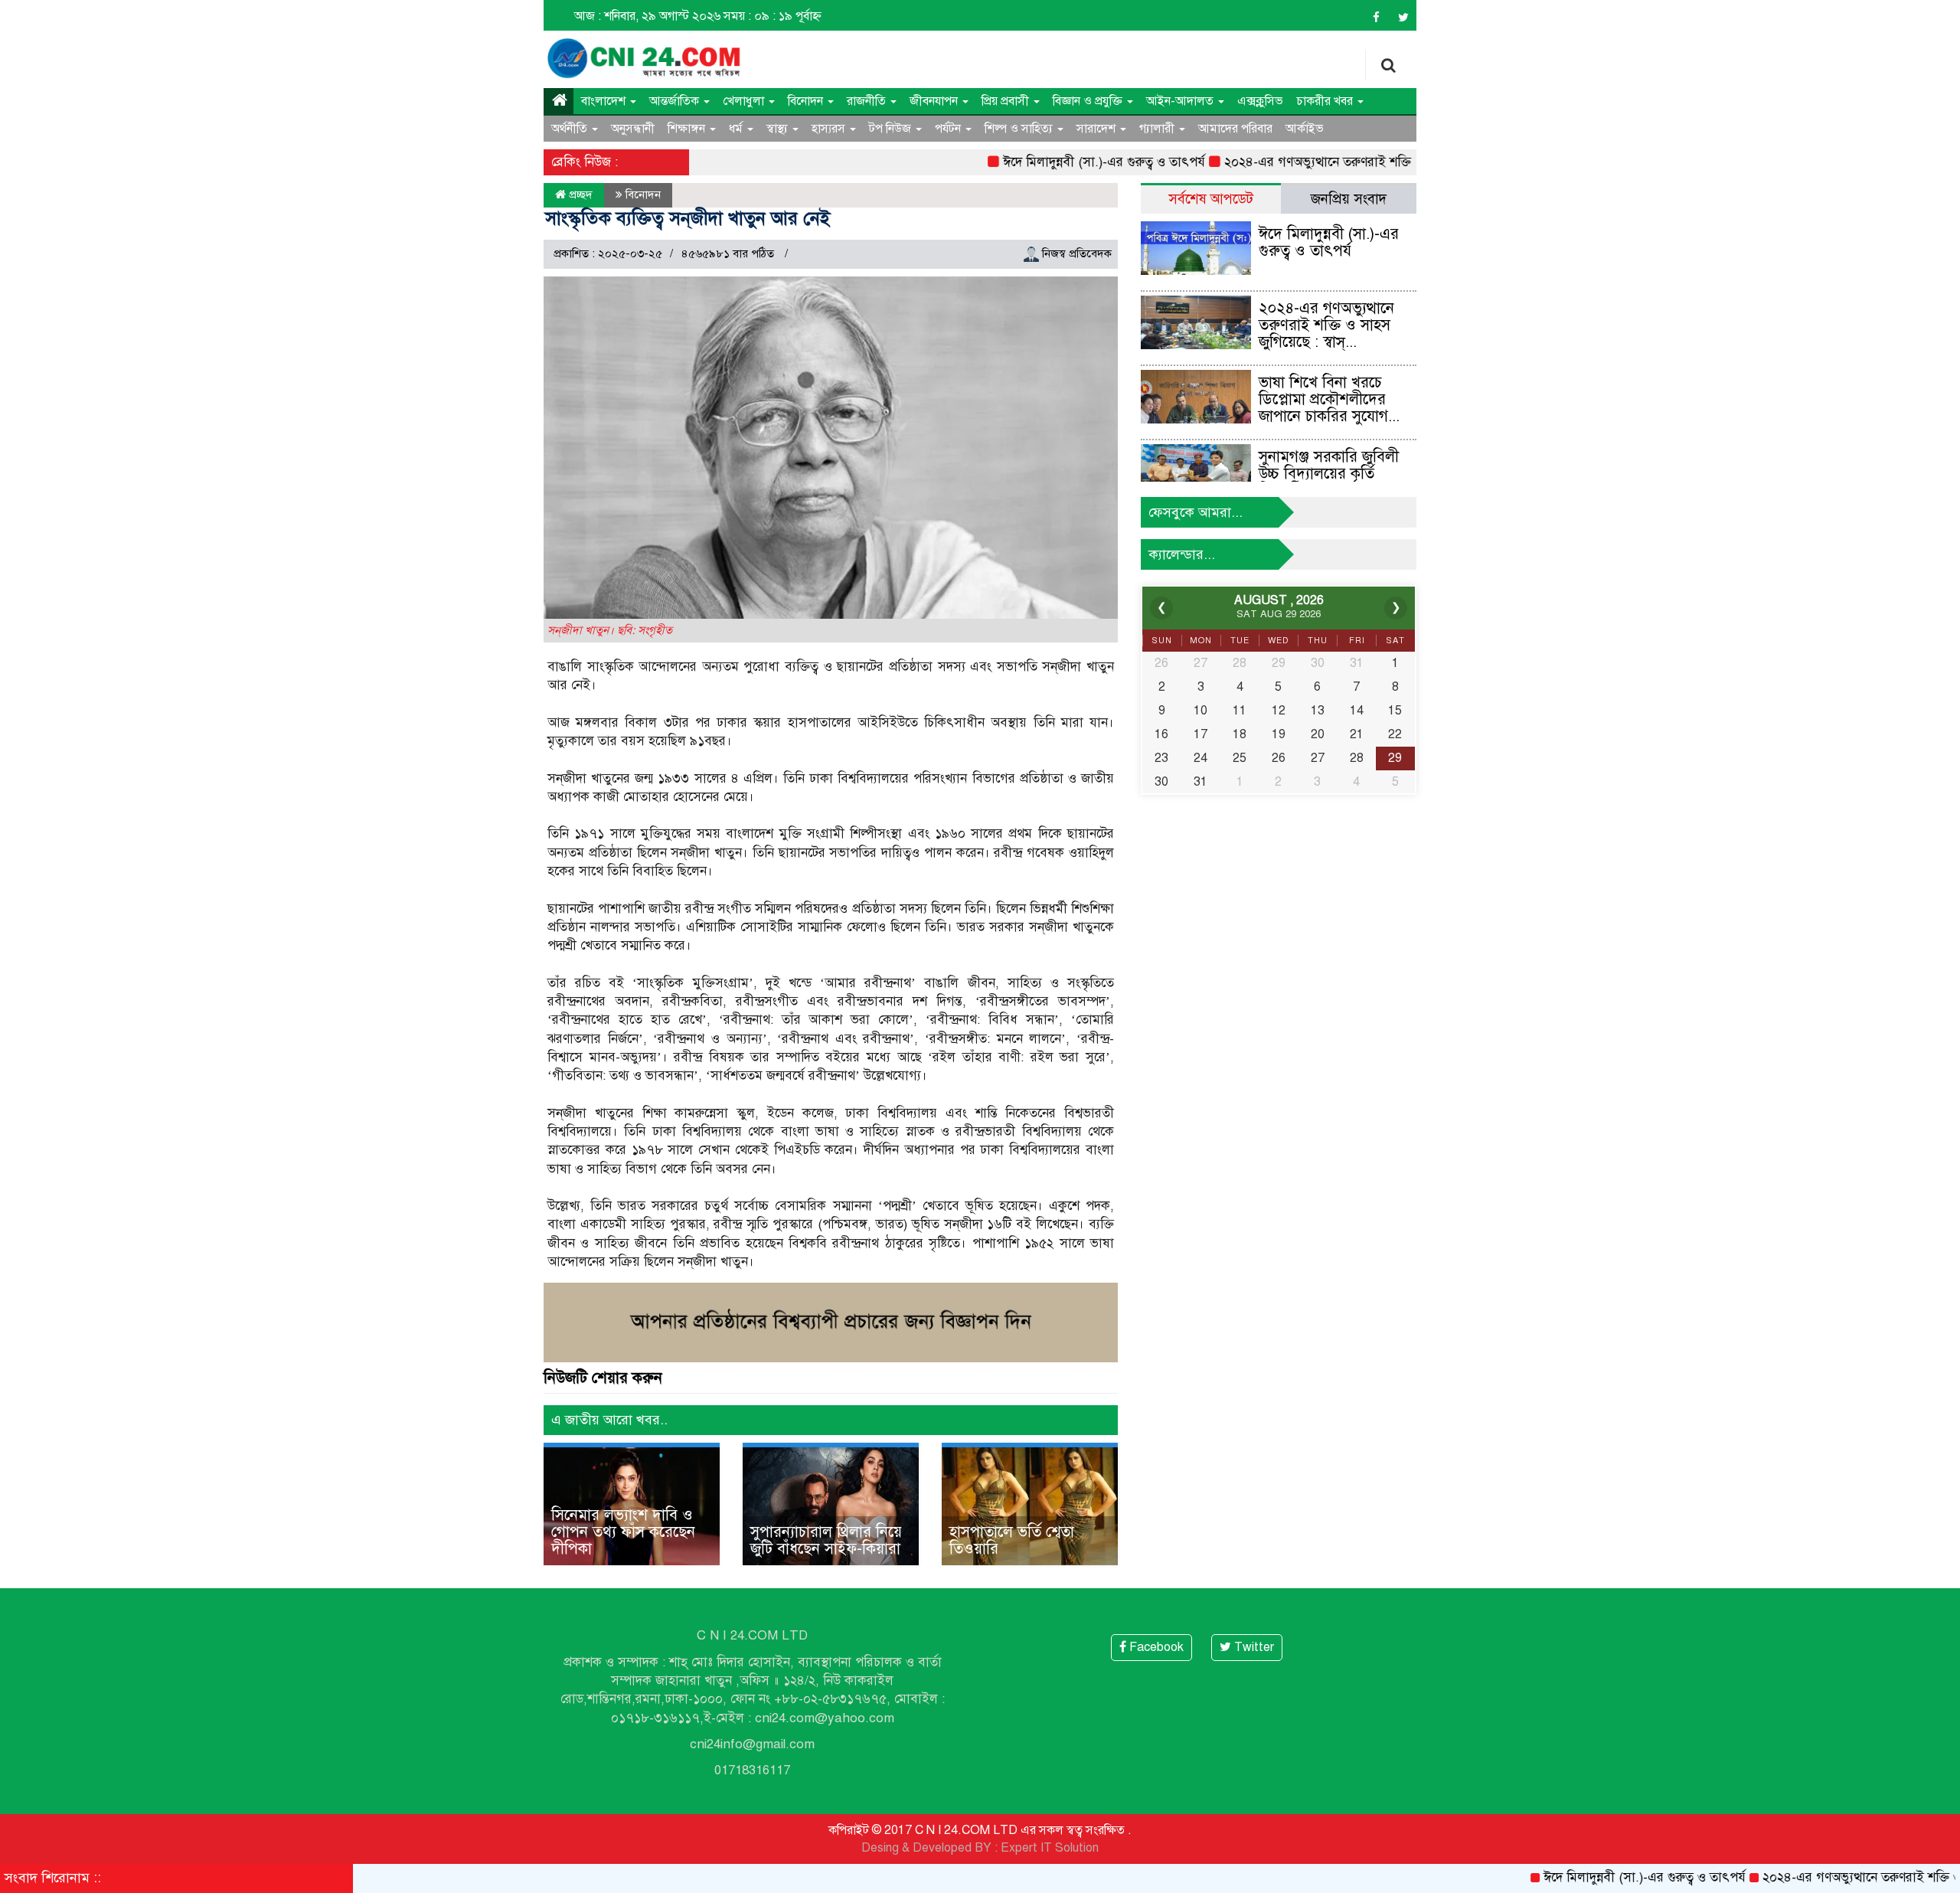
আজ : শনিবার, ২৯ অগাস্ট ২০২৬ (647, 16)
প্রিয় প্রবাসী (1007, 101)
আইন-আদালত (1181, 101)
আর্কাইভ (1305, 129)
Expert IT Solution (1050, 1848)
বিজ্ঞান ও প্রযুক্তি (1089, 101)
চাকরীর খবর (1326, 101)
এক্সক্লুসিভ (1260, 101)
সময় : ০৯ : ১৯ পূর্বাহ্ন (773, 16)
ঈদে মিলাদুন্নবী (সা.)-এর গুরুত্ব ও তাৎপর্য (1050, 162)
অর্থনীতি (571, 129)
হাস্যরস (830, 129)
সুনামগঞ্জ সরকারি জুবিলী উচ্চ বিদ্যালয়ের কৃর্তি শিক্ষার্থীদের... (1329, 474)
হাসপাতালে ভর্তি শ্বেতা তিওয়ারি (1012, 1540)
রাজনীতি (868, 101)
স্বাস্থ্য (779, 129)
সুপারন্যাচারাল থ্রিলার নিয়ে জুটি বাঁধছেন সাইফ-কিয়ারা (826, 1540)
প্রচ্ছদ (579, 195)
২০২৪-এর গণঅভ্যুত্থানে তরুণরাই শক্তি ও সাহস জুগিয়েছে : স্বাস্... (1326, 325)
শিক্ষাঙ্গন (688, 129)
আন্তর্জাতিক (676, 101)
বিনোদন (807, 101)
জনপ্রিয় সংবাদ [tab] (1349, 199)
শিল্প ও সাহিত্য (1020, 129)
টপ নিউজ (892, 129)
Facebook (1155, 1647)
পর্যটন (949, 129)
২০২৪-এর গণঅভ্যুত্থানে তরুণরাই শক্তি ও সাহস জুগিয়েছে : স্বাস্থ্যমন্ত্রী (1336, 162)
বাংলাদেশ (605, 101)
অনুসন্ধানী (633, 129)
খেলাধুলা (745, 101)
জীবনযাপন (935, 101)
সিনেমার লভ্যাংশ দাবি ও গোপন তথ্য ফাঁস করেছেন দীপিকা (623, 1532)
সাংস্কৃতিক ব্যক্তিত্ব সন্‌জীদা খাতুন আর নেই (688, 218)
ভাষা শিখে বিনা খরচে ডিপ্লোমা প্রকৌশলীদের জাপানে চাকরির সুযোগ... (1329, 399)
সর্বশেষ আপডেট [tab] (1211, 199)
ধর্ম (737, 129)
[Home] (559, 101)
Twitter (1253, 1647)
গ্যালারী (1158, 129)
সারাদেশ (1098, 129)
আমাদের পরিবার (1235, 129)
